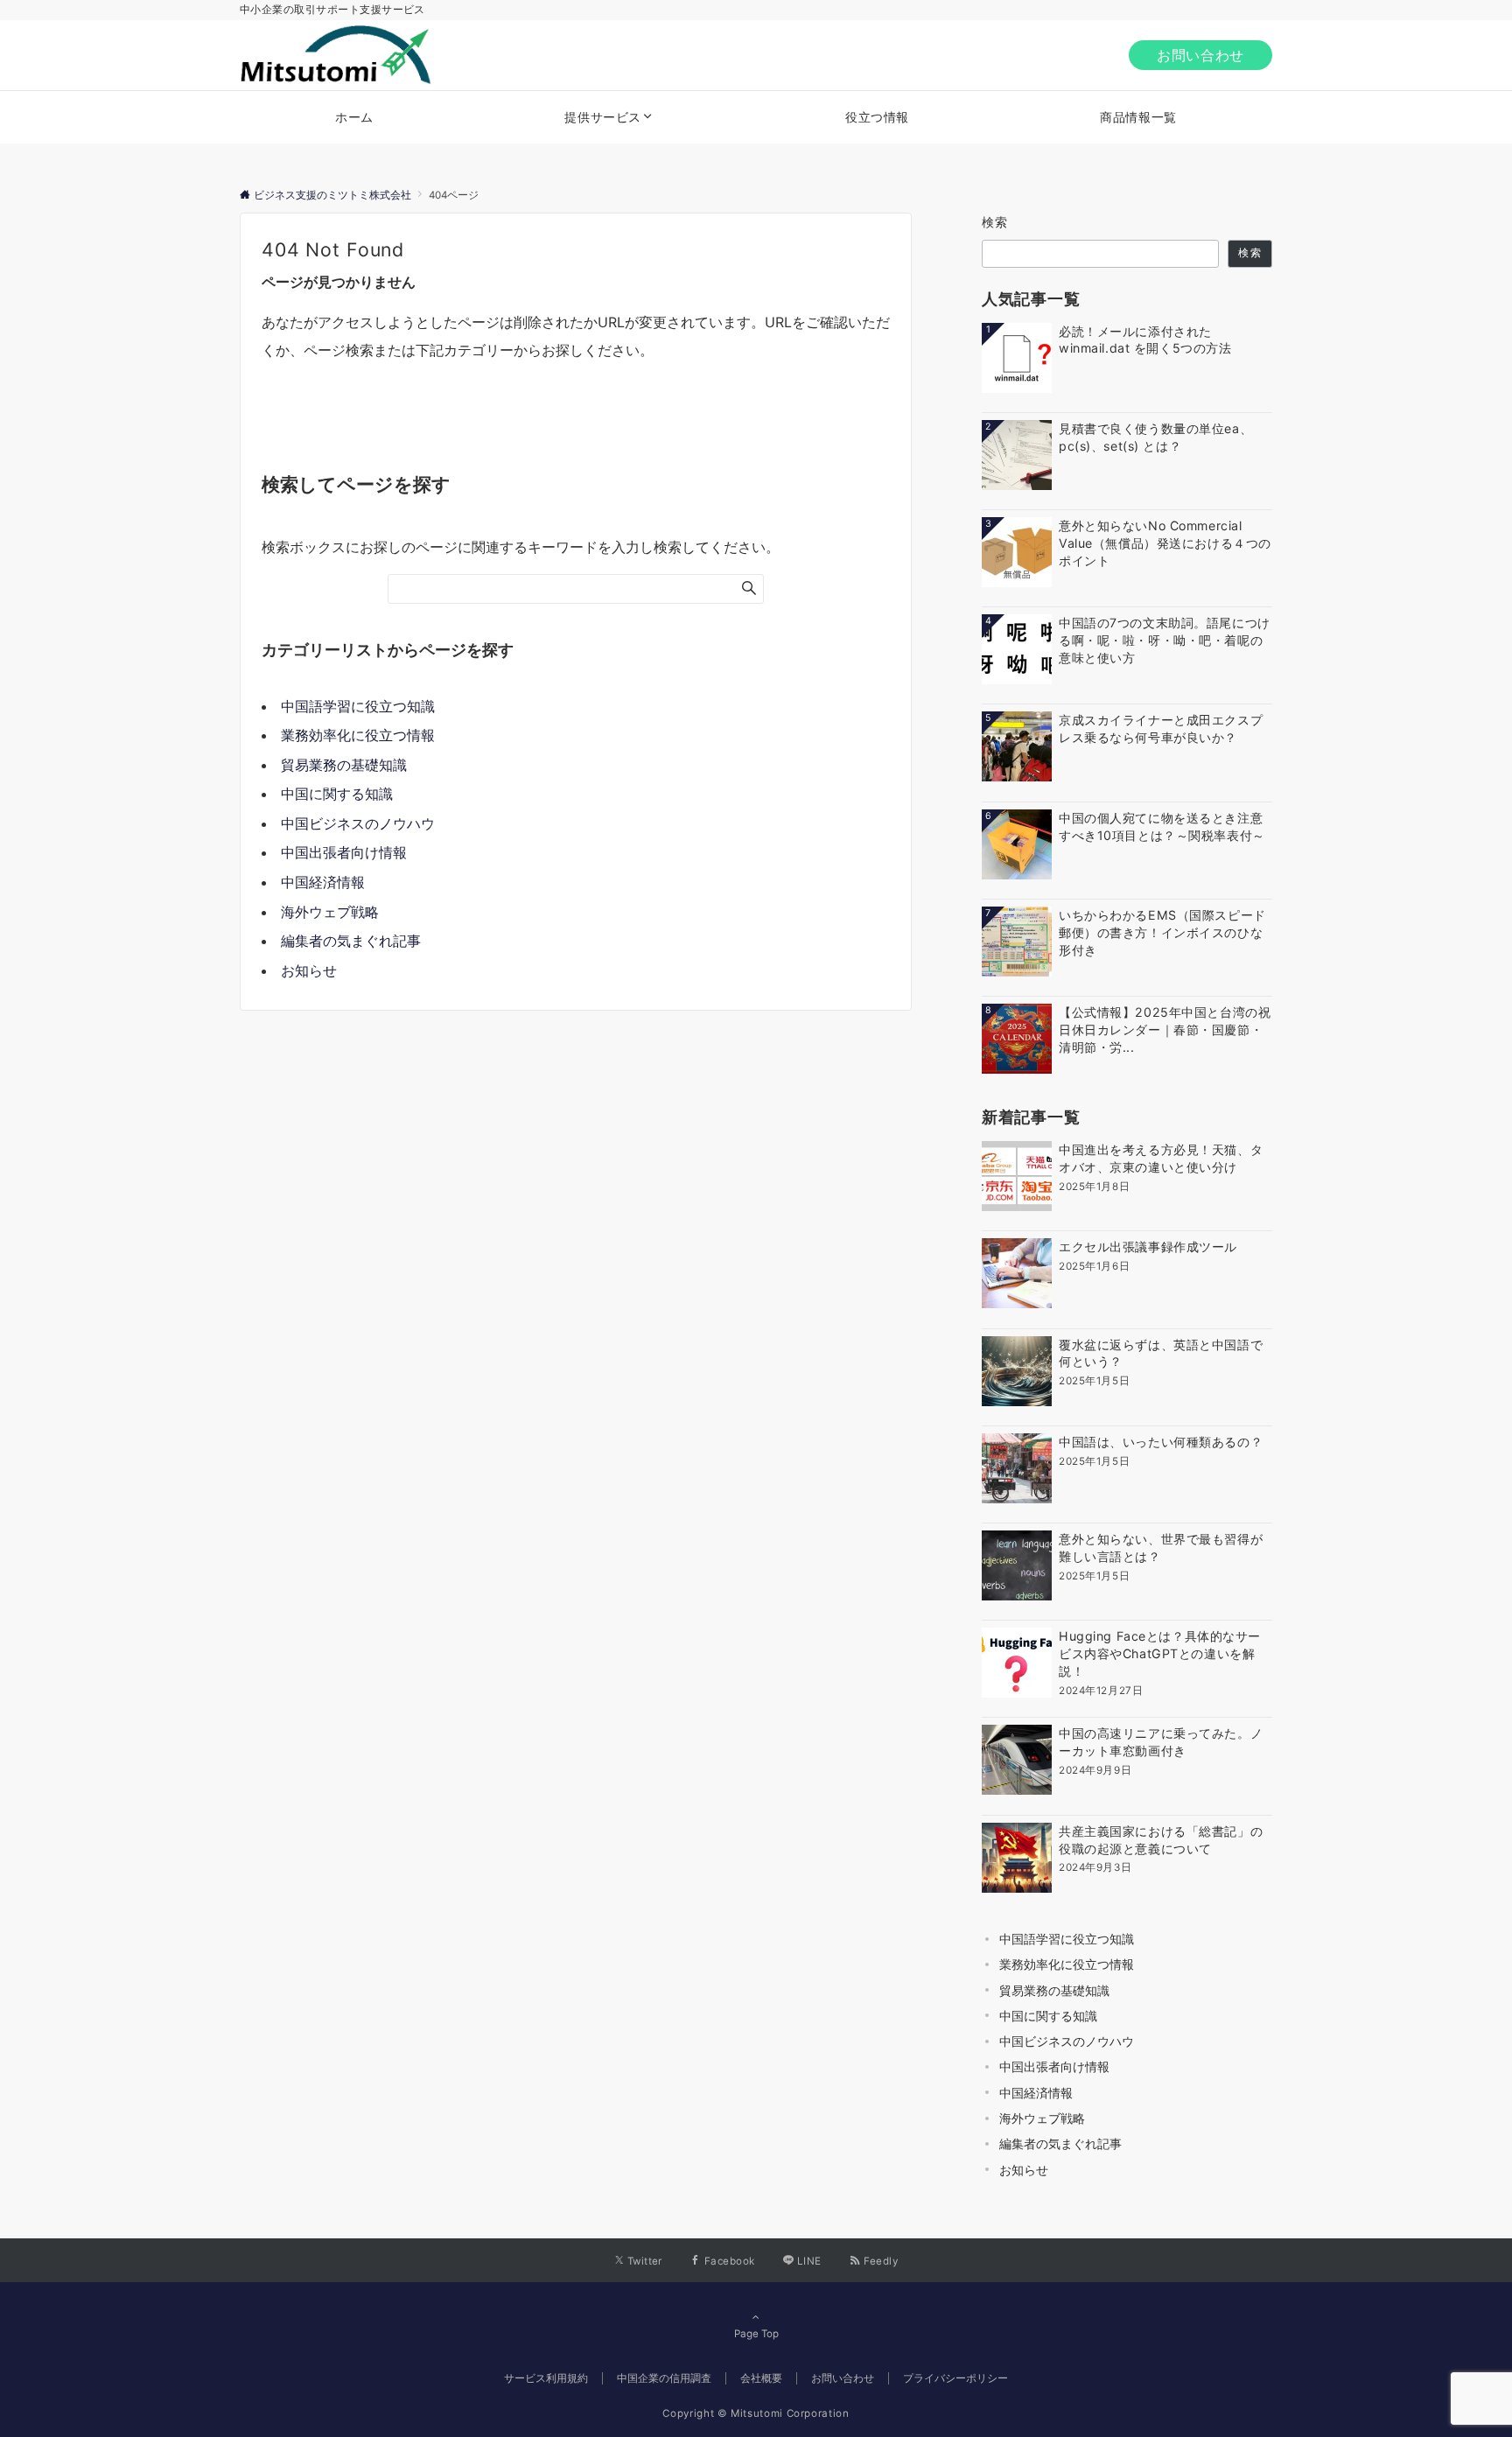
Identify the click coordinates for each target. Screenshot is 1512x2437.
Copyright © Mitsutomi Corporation (756, 2413)
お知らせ (309, 970)
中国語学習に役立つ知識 (358, 706)
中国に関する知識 (337, 794)
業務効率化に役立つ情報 (358, 735)
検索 (995, 222)
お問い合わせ (1200, 55)
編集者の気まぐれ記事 (351, 941)
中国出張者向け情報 (344, 852)
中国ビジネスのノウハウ (358, 823)
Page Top (756, 2334)
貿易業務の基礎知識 (344, 765)
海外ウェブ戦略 (330, 912)
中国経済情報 (323, 882)
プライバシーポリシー (955, 2378)
